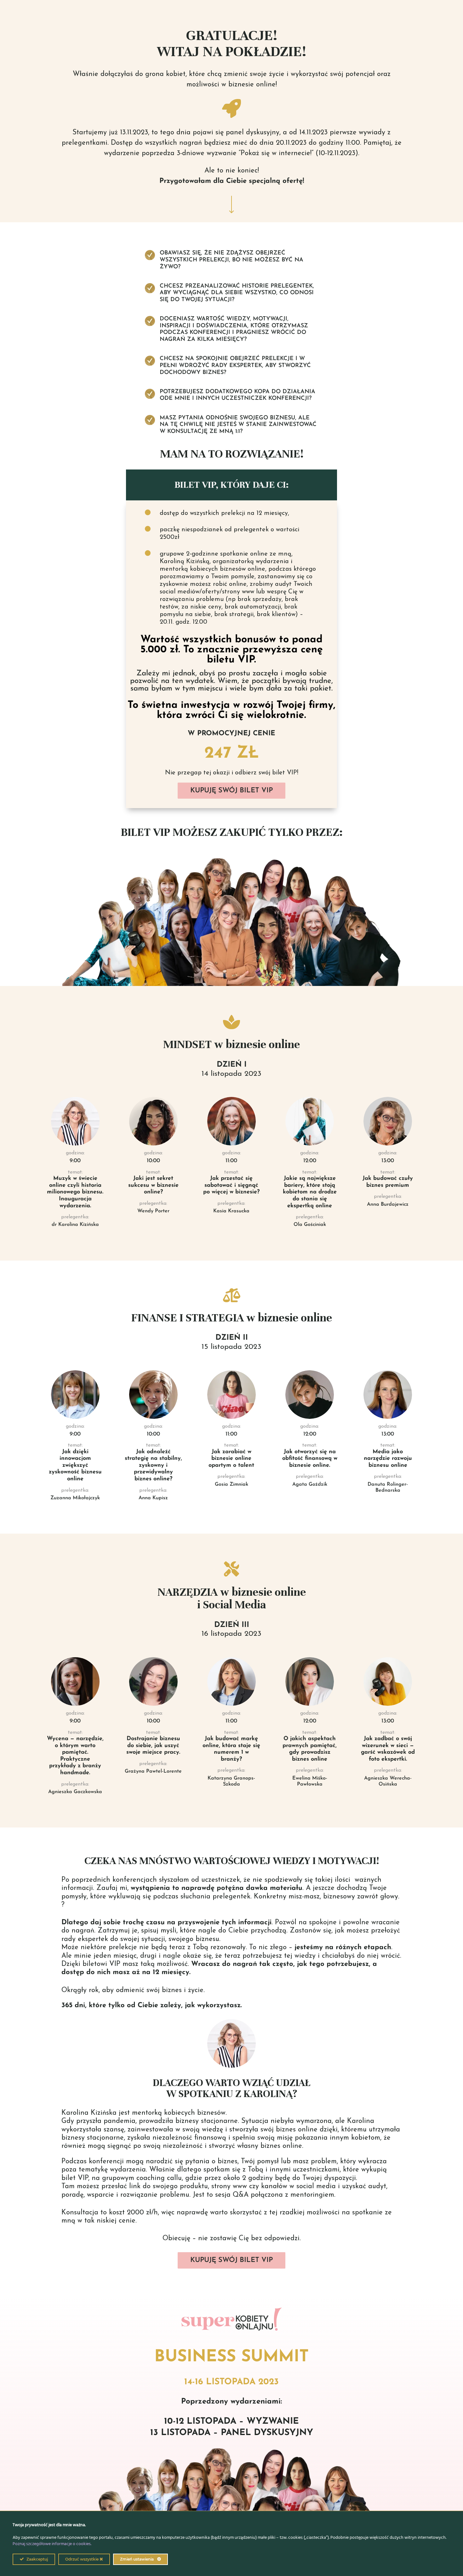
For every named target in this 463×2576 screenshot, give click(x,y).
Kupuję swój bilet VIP (231, 791)
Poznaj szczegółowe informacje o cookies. (52, 2544)
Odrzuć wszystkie (82, 2559)
